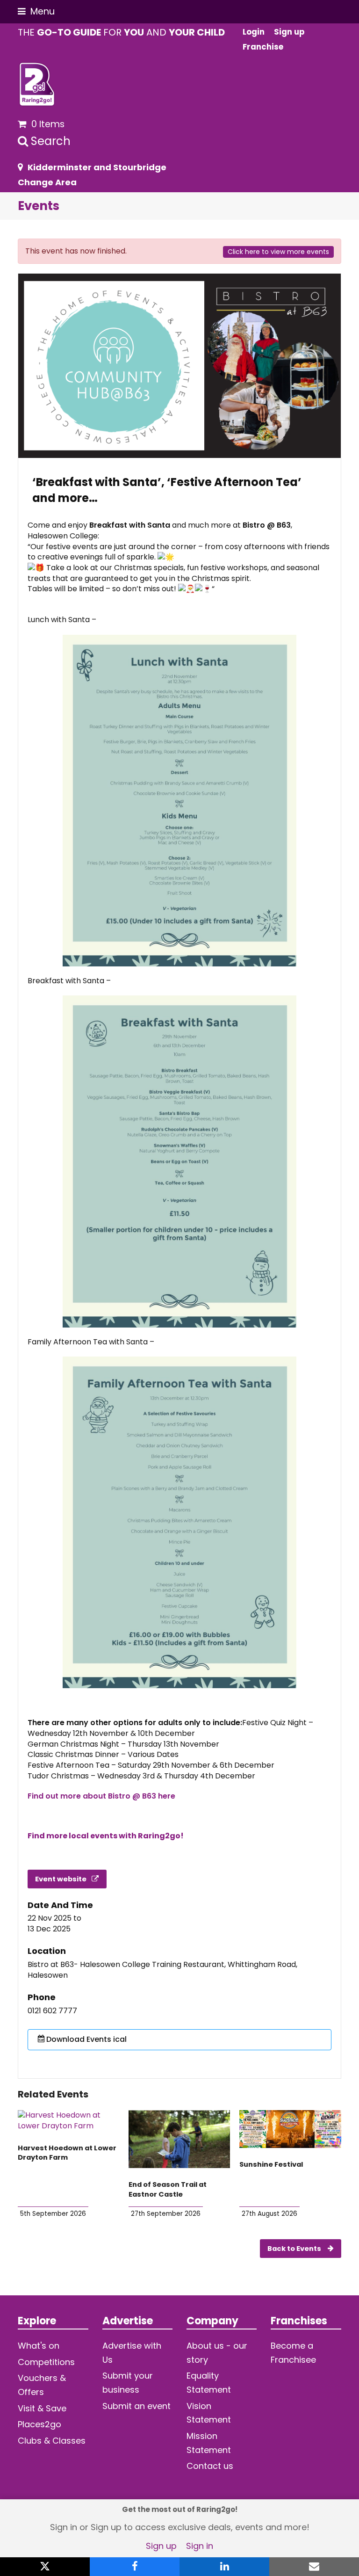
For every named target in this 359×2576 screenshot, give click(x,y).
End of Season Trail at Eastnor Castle (168, 2189)
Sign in (200, 2546)
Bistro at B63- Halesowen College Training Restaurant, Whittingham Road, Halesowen (162, 1970)
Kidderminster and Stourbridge (97, 167)
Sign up (161, 2546)
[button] (36, 11)
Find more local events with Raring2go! (106, 1836)
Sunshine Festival (271, 2164)
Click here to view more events (278, 252)
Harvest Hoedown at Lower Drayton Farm (67, 2153)
